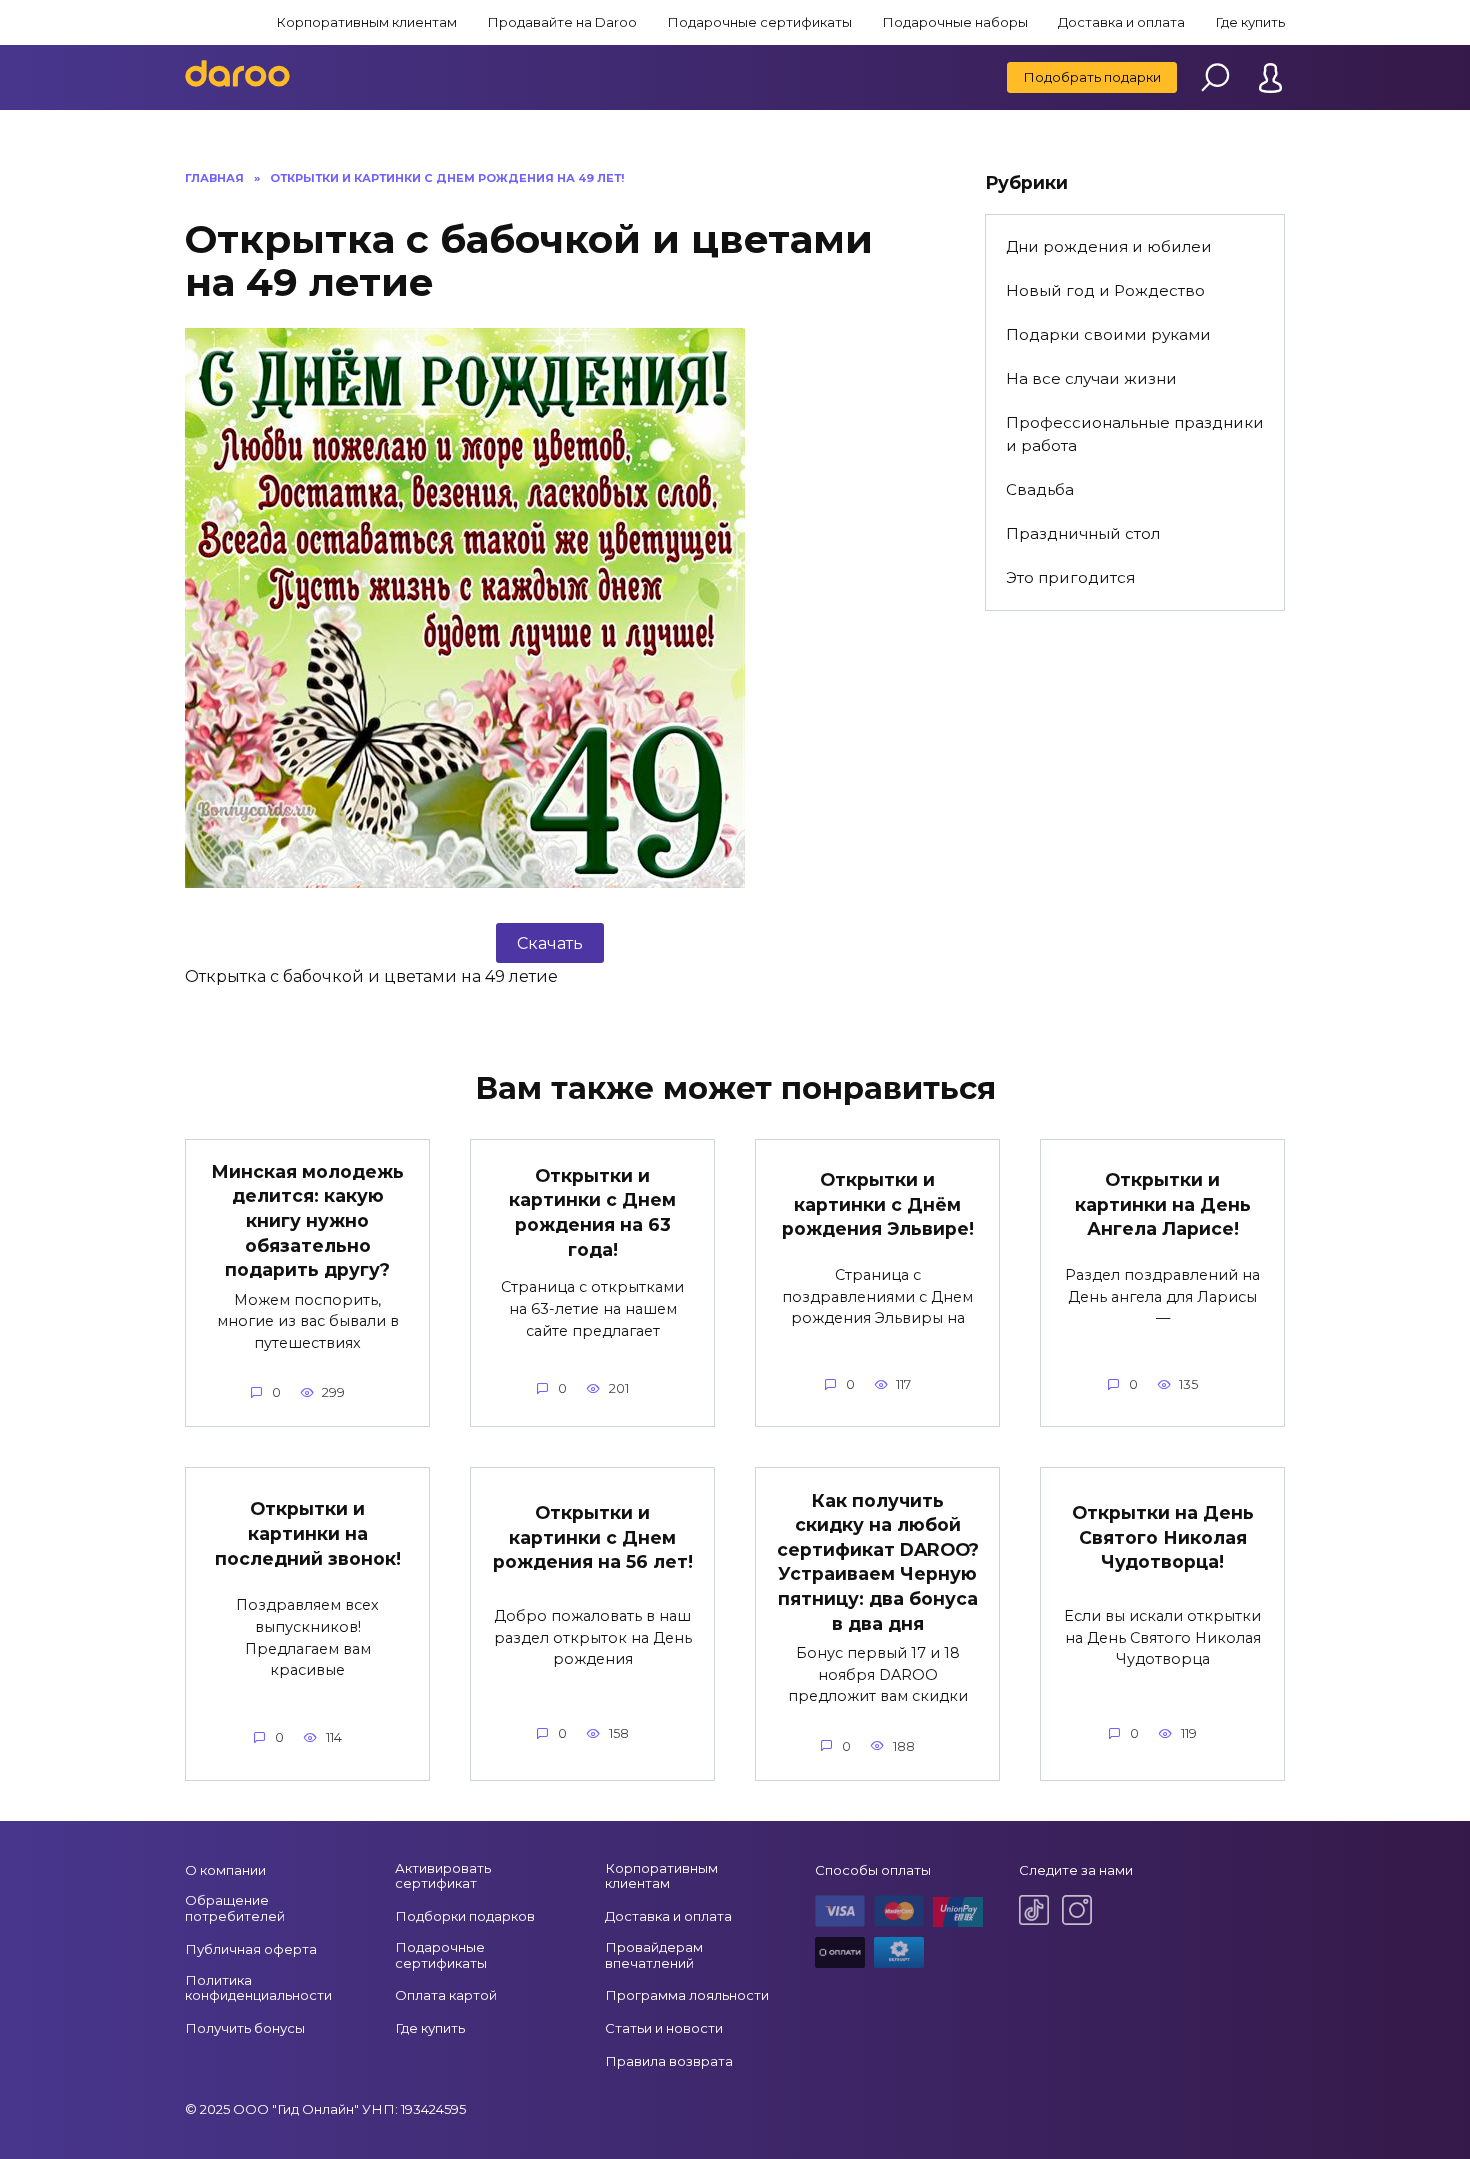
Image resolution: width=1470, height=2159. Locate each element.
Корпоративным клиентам (366, 22)
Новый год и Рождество (1105, 290)
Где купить (1250, 22)
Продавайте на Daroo (562, 22)
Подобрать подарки (1092, 77)
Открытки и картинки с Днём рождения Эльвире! (878, 1204)
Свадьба (1040, 489)
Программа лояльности (687, 1995)
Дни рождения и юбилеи (1109, 246)
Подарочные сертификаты (759, 22)
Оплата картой (446, 1995)
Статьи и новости (664, 2028)
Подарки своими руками (1108, 334)
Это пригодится (1070, 577)
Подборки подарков (465, 1916)
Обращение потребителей (235, 1908)
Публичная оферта (251, 1949)
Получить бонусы (245, 2028)
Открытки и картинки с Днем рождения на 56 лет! (593, 1537)
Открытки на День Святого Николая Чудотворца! (1163, 1537)
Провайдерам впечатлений (654, 1955)
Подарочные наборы (955, 22)
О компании (225, 1870)
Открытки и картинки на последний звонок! (308, 1533)
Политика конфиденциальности (258, 1988)
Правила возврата (669, 2061)
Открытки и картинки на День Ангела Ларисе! (1163, 1204)
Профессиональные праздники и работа (1135, 434)
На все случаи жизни (1091, 378)
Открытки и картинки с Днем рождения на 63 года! (592, 1212)
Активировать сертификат (443, 1876)
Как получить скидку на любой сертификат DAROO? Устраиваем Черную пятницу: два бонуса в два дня (878, 1561)
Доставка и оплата (1121, 22)
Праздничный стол (1083, 533)
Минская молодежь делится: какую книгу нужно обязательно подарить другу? (307, 1221)
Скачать (550, 943)
